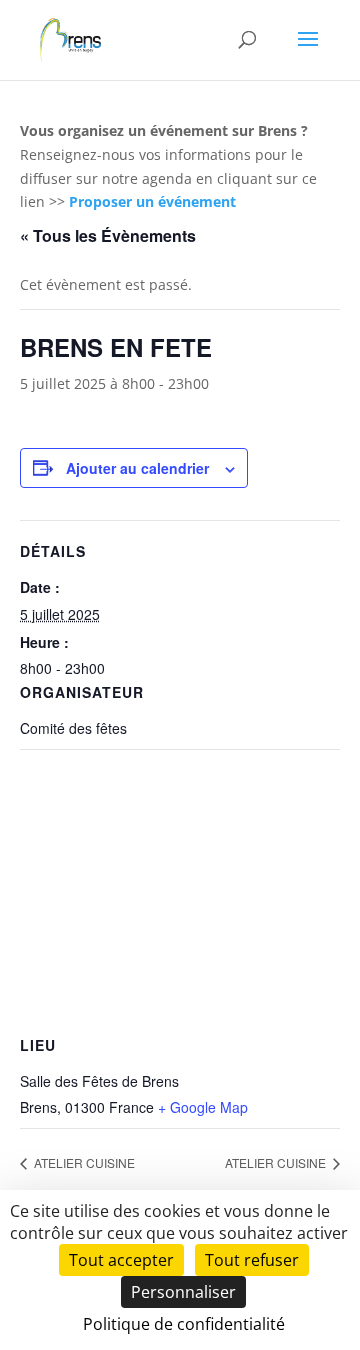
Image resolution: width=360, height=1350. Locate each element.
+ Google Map (203, 1107)
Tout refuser (252, 1260)
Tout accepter (121, 1260)
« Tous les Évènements (108, 235)
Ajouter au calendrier (137, 468)
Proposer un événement (152, 201)
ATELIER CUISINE (83, 1162)
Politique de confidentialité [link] (184, 1324)
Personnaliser (183, 1292)
